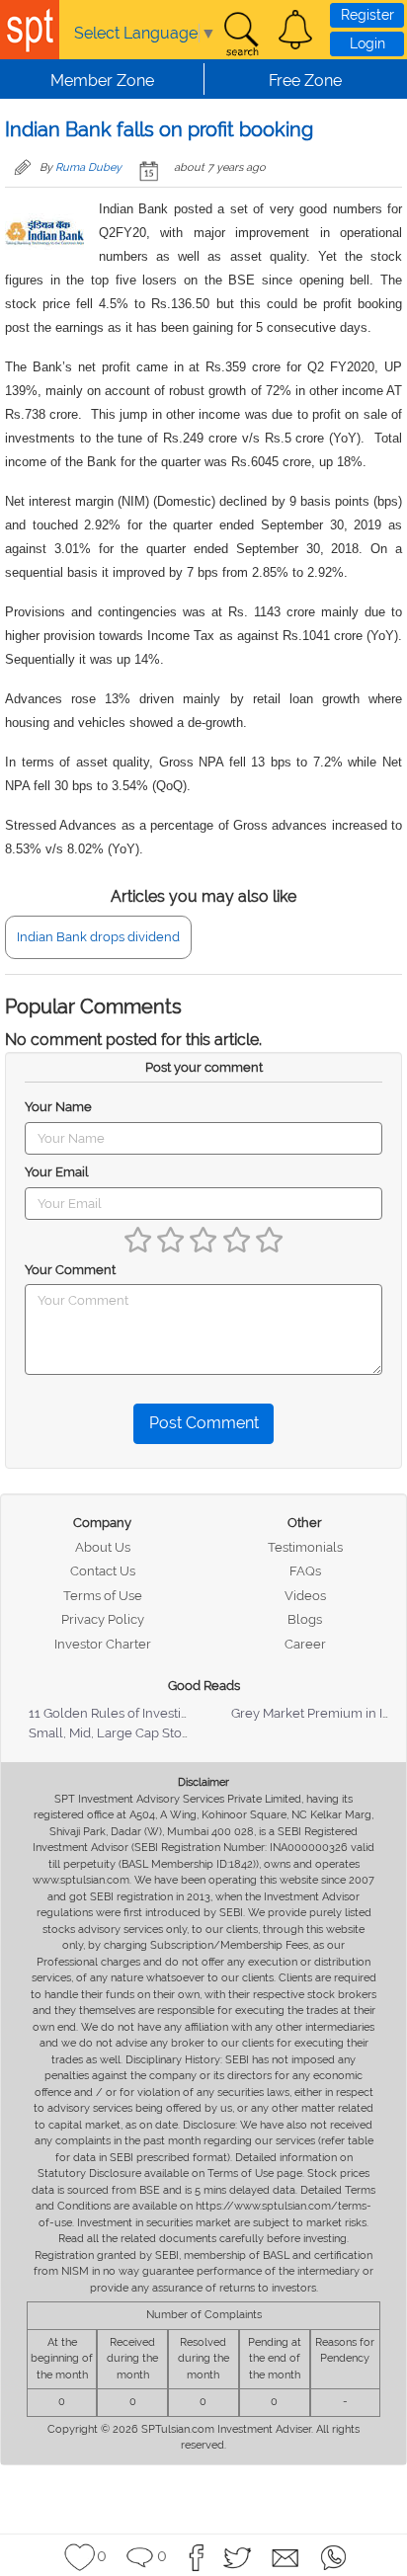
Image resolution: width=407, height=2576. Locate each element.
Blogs (305, 1619)
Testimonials (305, 1547)
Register (367, 15)
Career (305, 1644)
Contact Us (103, 1571)
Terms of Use (103, 1596)
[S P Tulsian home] (30, 30)
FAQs (305, 1571)
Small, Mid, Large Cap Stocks (115, 1733)
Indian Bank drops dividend (98, 937)
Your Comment (70, 1270)
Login (367, 43)
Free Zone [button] (305, 80)
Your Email (57, 1172)
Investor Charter (103, 1644)
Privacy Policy (103, 1619)
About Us (103, 1547)
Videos (305, 1596)
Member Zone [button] (102, 80)
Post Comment (204, 1423)
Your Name (58, 1107)
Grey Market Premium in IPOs (319, 1713)
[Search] (241, 35)
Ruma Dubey (88, 167)
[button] (295, 30)
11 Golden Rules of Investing (113, 1713)
